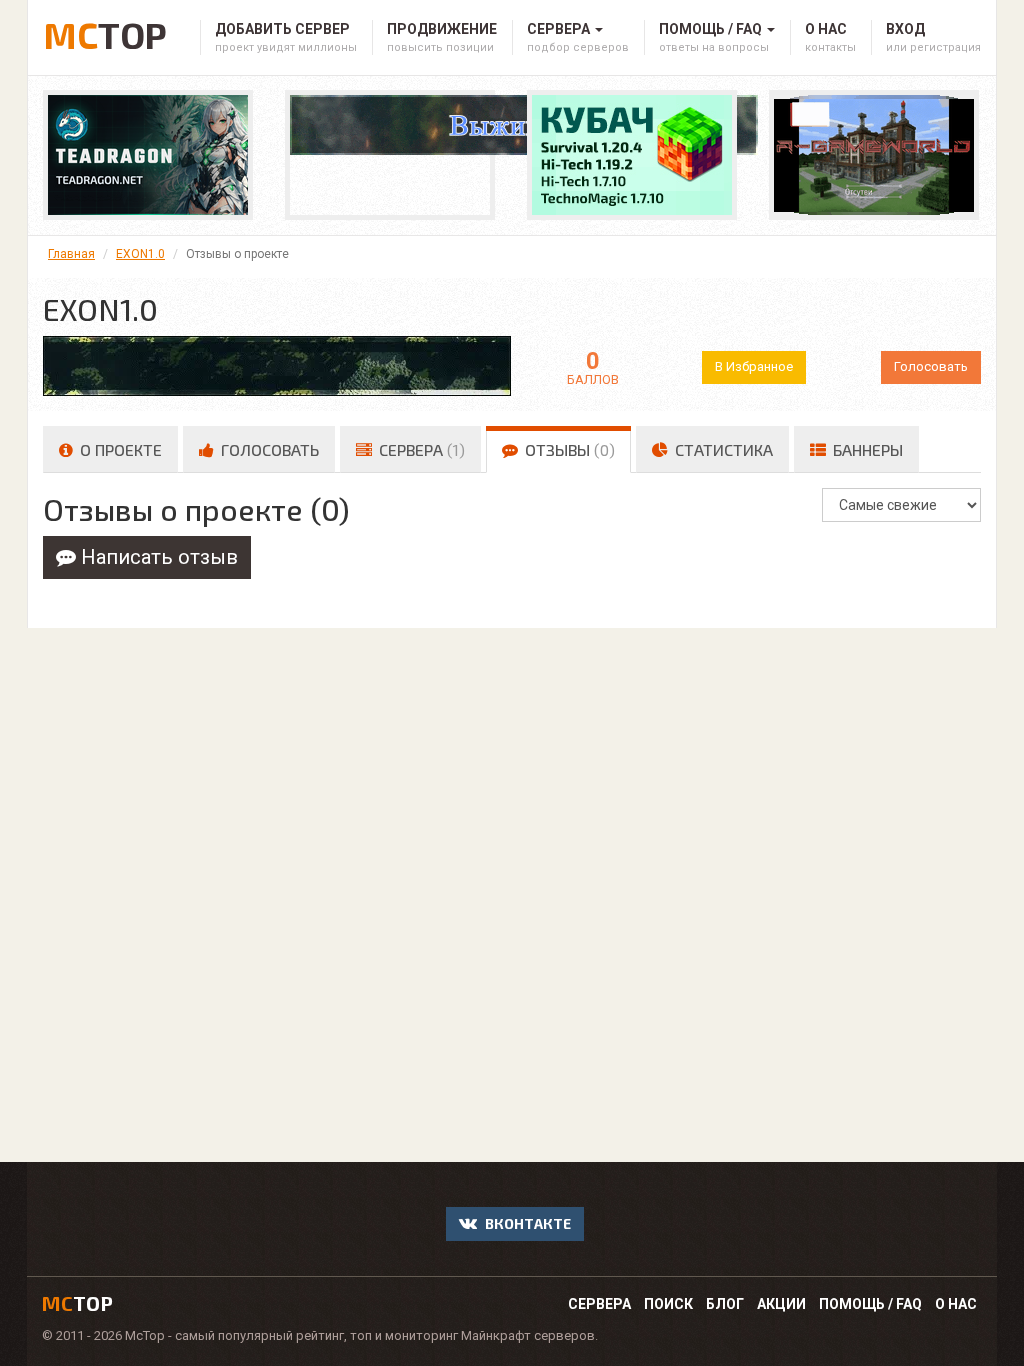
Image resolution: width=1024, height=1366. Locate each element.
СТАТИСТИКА (722, 449)
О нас (956, 1304)
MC (105, 31)
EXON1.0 (140, 254)
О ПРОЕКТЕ (119, 449)
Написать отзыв (157, 557)
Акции (781, 1304)
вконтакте (526, 1223)
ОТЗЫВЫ (568, 449)
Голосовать (931, 366)
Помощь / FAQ (870, 1304)
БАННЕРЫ (866, 449)
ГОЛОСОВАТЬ (268, 449)
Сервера (599, 1304)
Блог (725, 1304)
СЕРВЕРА (420, 449)
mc (77, 1303)
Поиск (668, 1304)
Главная (71, 254)
